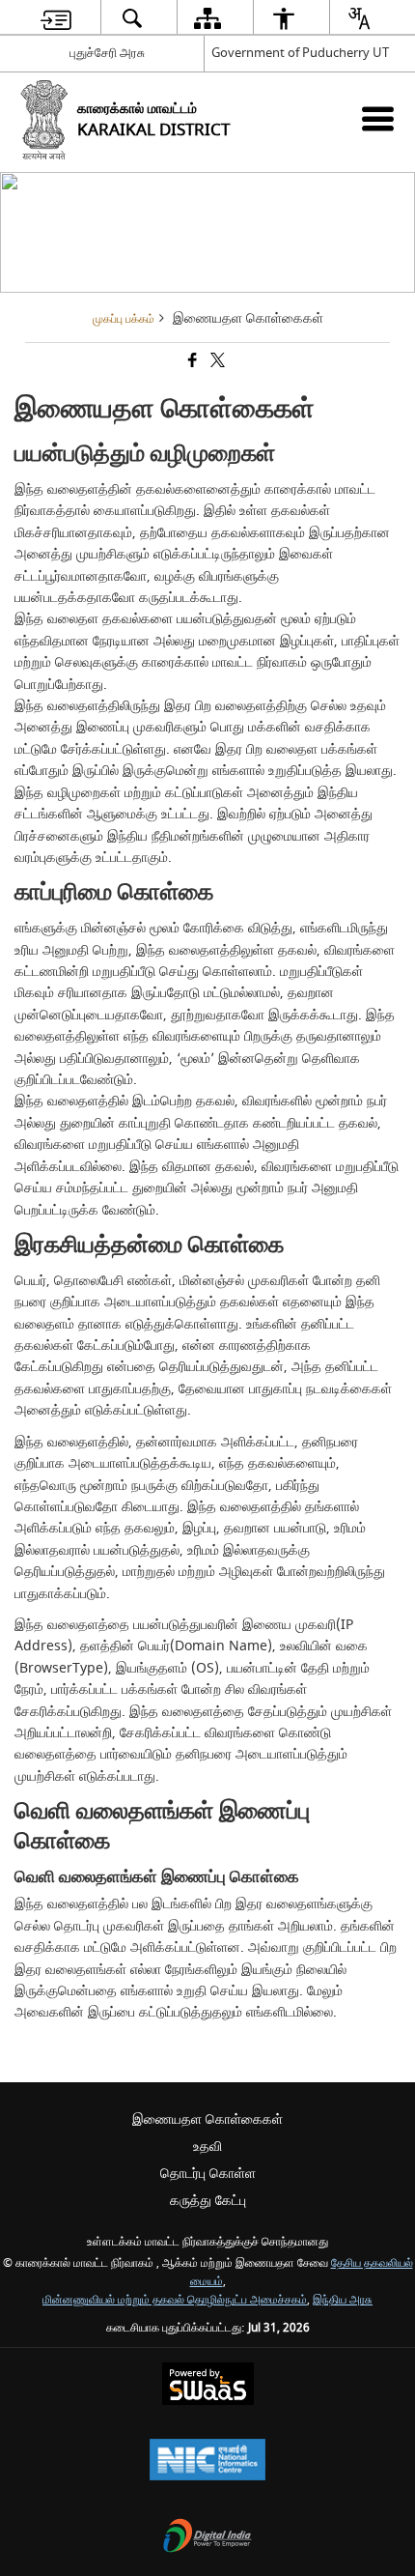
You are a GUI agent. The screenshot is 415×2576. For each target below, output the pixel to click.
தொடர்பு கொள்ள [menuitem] (208, 2174)
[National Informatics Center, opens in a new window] (207, 2462)
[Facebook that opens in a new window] (191, 362)
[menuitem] (56, 18)
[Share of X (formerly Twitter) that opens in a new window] (216, 362)
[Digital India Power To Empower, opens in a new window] (207, 2538)
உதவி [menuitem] (207, 2147)
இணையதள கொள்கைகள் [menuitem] (207, 2119)
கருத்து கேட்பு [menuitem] (208, 2201)
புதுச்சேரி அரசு (107, 53)
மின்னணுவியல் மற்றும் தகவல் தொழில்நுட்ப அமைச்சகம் (175, 2300)
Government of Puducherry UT (300, 53)
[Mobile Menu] (378, 118)
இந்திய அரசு (343, 2300)
